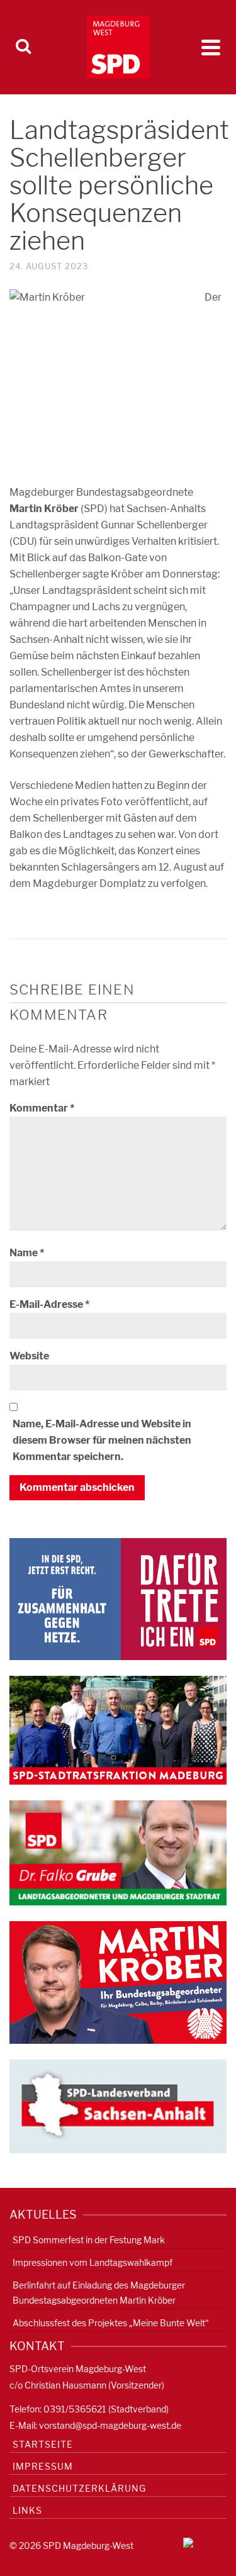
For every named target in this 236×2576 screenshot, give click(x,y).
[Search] (23, 47)
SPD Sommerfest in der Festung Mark (89, 2240)
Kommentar (42, 1108)
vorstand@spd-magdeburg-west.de (110, 2425)
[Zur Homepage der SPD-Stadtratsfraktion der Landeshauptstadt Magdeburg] (118, 1730)
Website (29, 1356)
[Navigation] (211, 47)
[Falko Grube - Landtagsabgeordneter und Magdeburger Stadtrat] (118, 1852)
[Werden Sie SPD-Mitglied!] (118, 1598)
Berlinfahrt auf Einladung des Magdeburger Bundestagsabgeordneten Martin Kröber (99, 2293)
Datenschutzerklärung (79, 2488)
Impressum (43, 2466)
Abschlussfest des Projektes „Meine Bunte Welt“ (111, 2323)
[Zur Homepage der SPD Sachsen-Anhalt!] (118, 2106)
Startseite (43, 2444)
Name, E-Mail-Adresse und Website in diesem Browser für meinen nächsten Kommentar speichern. (102, 1440)
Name (27, 1253)
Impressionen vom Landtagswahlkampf (93, 2262)
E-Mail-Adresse (49, 1304)
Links (27, 2510)
